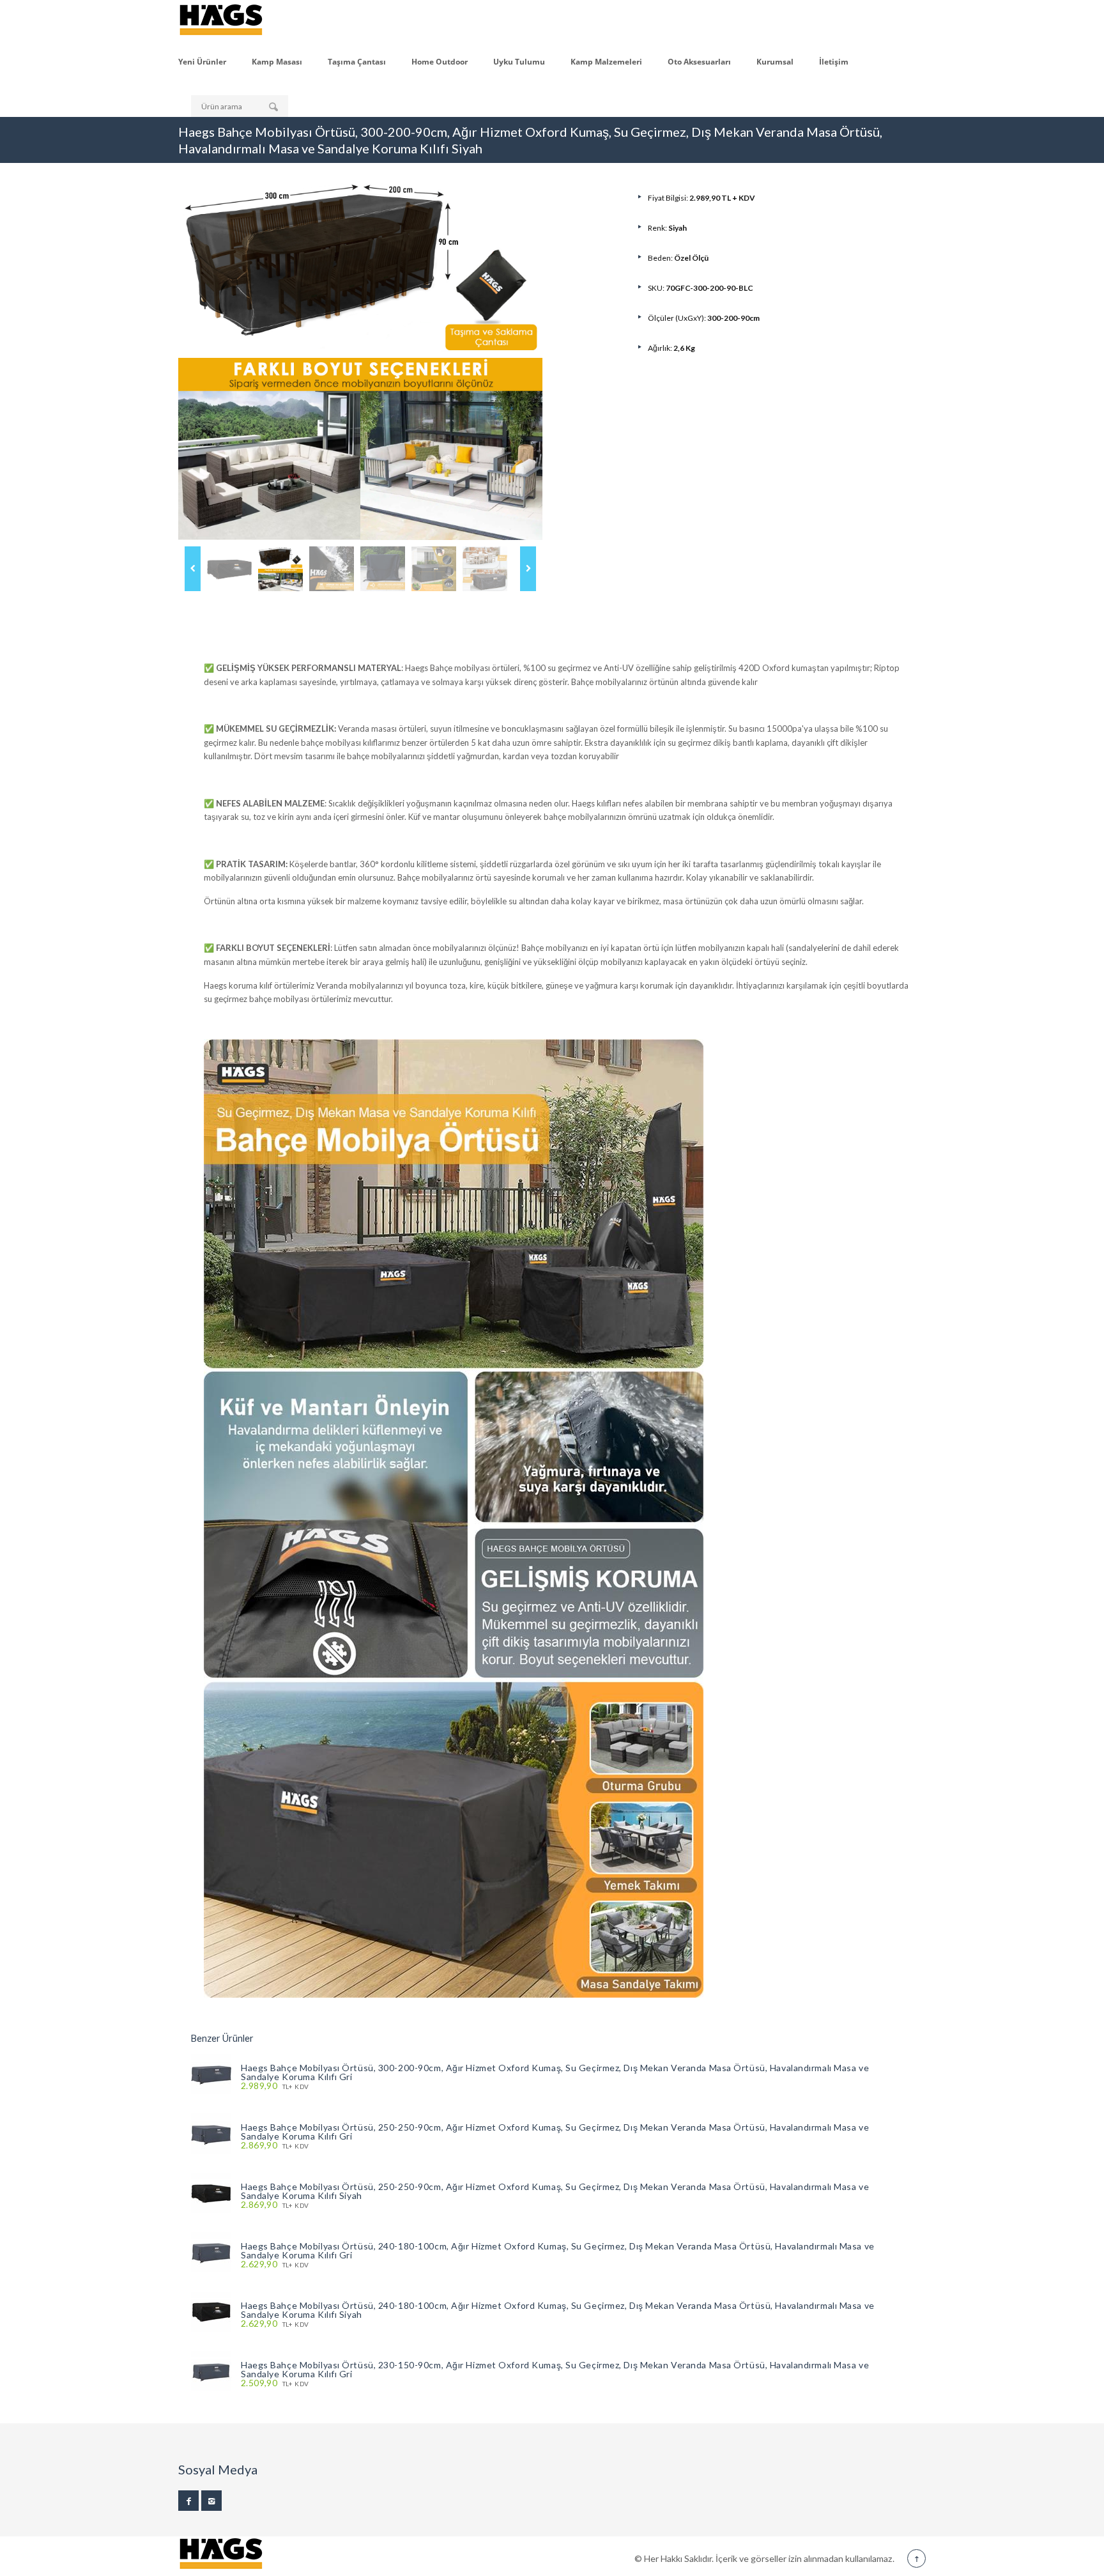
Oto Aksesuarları (699, 62)
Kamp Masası (277, 62)
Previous (193, 569)
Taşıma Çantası (357, 62)
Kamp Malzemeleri (606, 62)
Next (528, 569)
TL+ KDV (275, 2086)
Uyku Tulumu (519, 62)
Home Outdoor (440, 62)
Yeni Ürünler (202, 62)
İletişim (834, 62)
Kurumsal (775, 62)
